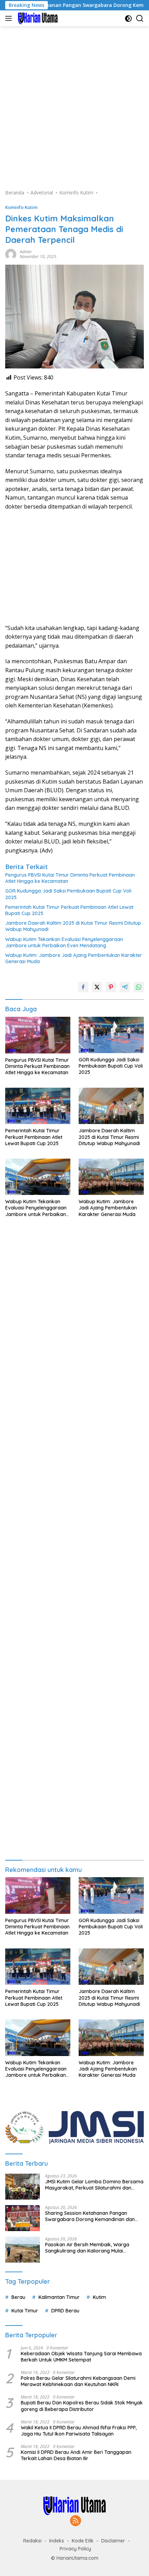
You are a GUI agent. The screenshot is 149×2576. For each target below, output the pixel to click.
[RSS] (76, 2521)
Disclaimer (113, 2541)
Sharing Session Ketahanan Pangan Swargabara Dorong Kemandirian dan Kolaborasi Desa (90, 2216)
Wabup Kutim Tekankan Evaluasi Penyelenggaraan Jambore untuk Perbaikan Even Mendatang (64, 942)
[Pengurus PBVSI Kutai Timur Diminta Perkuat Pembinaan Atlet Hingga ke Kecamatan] (38, 1035)
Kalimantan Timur (59, 2297)
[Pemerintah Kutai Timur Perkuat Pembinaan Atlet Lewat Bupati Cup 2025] (38, 1106)
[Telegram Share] (125, 987)
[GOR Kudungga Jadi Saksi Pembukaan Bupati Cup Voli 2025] (111, 1035)
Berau (18, 2297)
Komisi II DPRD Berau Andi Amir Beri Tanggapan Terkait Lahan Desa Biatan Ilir (76, 2455)
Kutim (99, 2297)
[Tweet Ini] (97, 987)
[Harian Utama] (37, 18)
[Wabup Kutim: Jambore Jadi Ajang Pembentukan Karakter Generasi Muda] (111, 1177)
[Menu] (10, 18)
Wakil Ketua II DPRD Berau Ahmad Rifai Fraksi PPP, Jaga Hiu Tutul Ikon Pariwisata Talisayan (79, 2431)
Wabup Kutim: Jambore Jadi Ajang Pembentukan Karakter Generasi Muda (74, 958)
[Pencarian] (140, 19)
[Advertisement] (74, 104)
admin (26, 252)
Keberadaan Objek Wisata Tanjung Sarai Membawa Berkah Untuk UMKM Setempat (81, 2357)
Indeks (57, 2541)
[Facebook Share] (83, 987)
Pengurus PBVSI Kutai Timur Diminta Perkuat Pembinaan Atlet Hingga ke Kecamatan (70, 878)
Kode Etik (83, 2541)
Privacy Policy (75, 2549)
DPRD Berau (65, 2311)
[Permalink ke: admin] (11, 254)
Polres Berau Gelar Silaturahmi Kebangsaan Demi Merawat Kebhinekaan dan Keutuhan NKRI (78, 2381)
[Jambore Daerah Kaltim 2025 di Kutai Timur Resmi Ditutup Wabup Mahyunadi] (111, 1106)
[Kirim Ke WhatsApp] (139, 987)
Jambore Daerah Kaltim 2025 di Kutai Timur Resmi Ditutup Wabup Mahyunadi (73, 926)
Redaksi (32, 2541)
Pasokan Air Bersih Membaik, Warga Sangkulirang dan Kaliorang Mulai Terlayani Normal (87, 2248)
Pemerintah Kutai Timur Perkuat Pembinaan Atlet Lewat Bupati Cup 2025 (69, 910)
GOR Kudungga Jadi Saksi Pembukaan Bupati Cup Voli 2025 (68, 894)
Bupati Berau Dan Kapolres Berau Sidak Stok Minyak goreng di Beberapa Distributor (82, 2406)
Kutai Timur (25, 2311)
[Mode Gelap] (128, 19)
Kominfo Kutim (21, 207)
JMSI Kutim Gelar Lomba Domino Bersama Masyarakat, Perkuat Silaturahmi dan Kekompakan (94, 2185)
